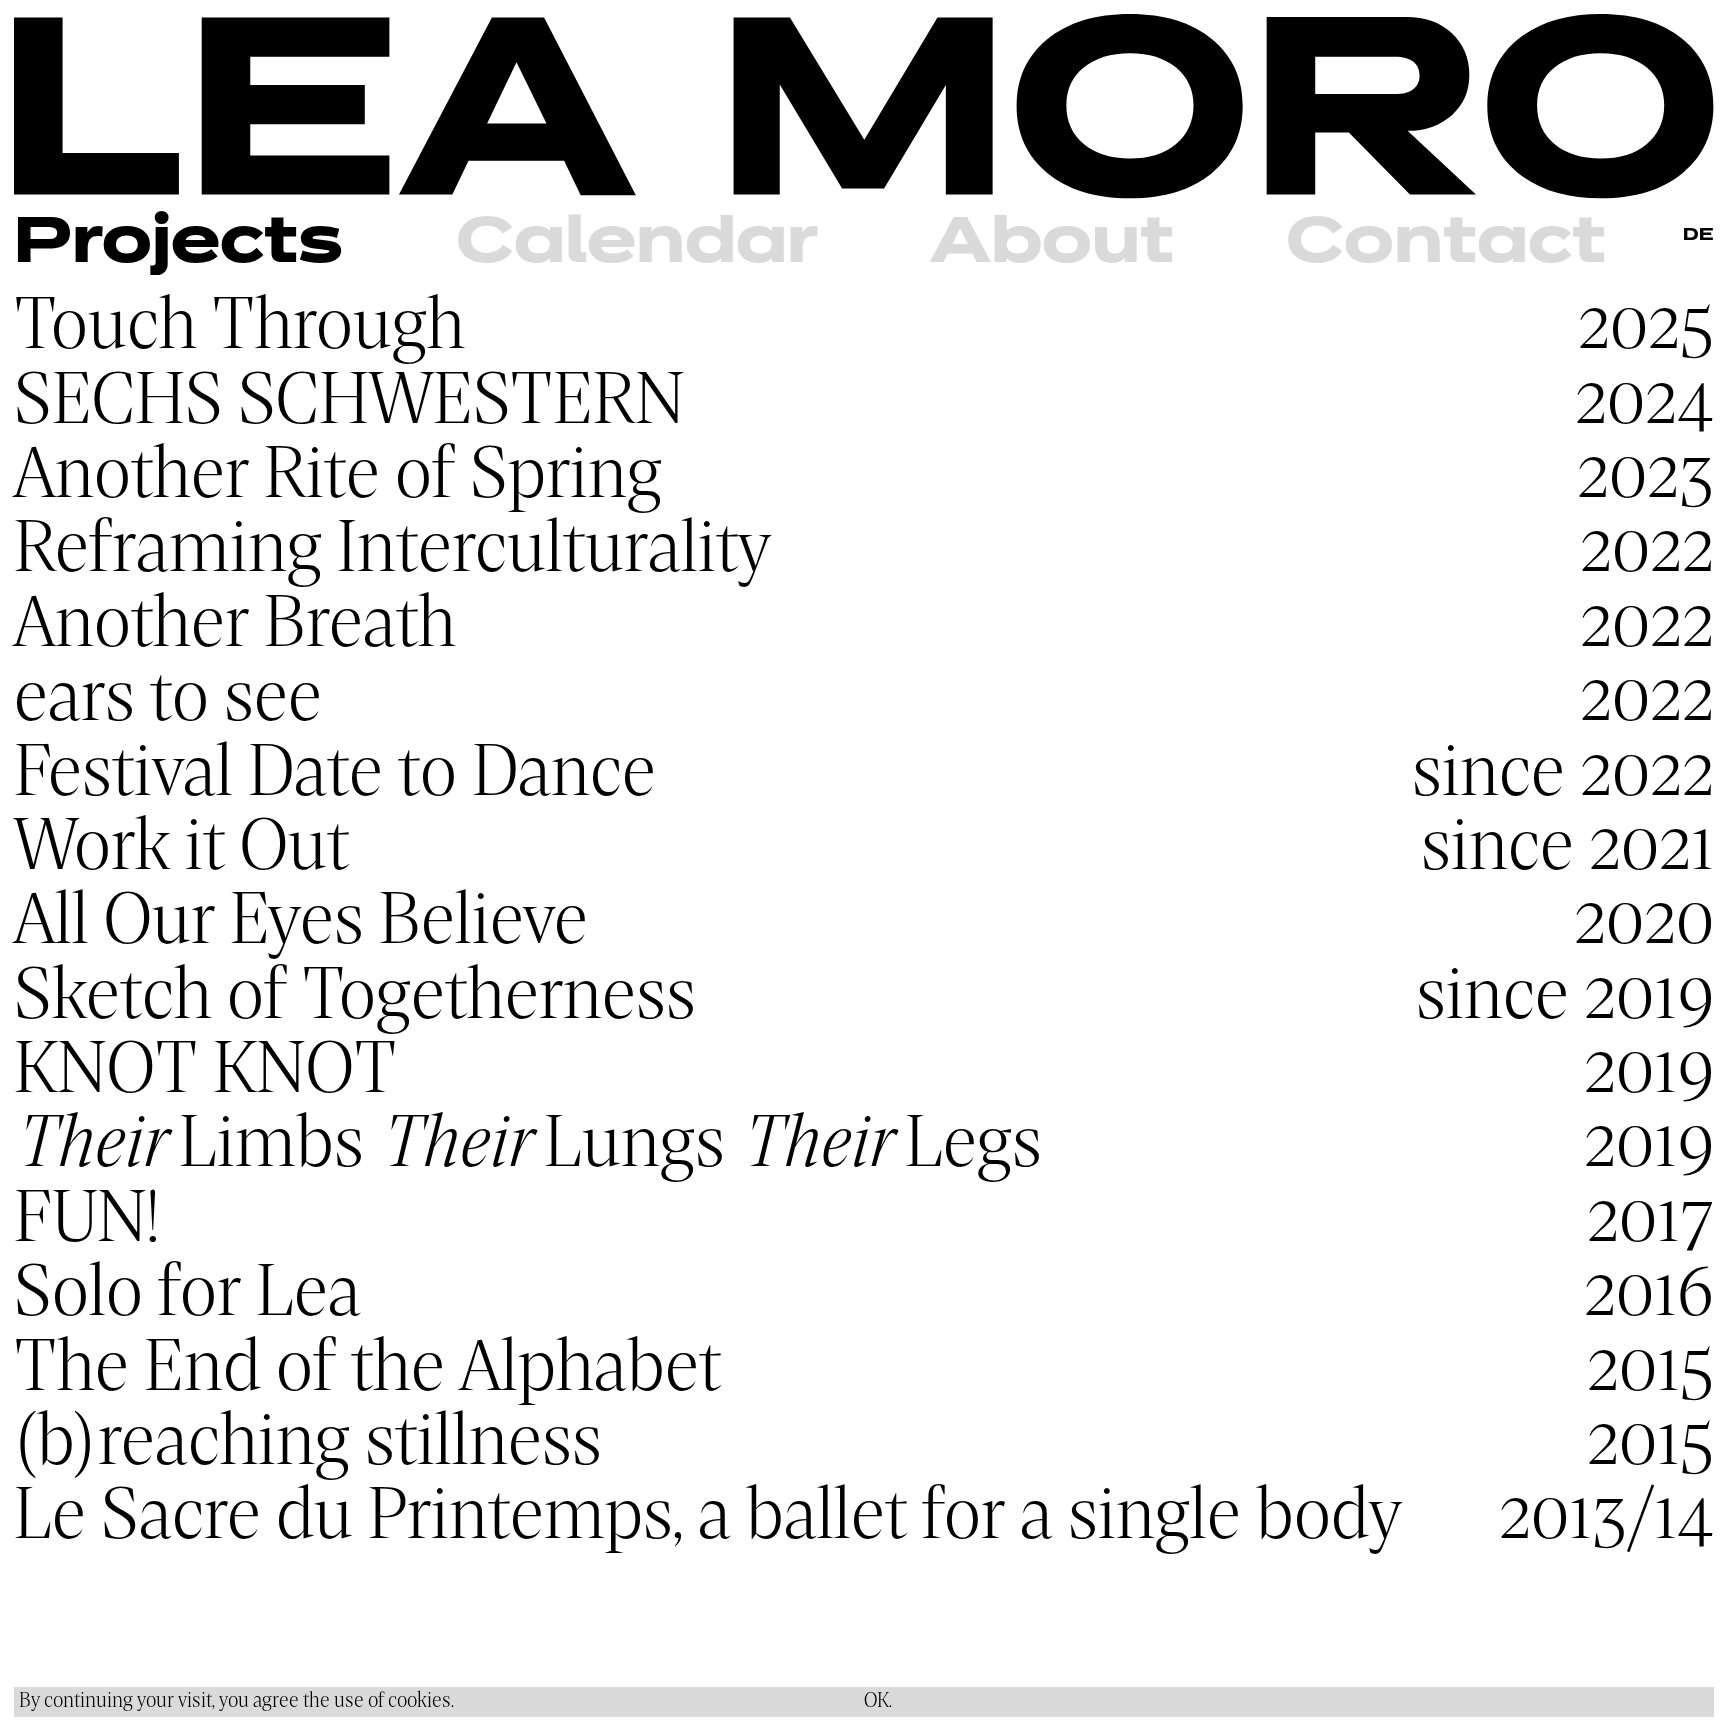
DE (1698, 235)
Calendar (637, 244)
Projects (178, 244)
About (1052, 244)
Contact (1446, 244)
